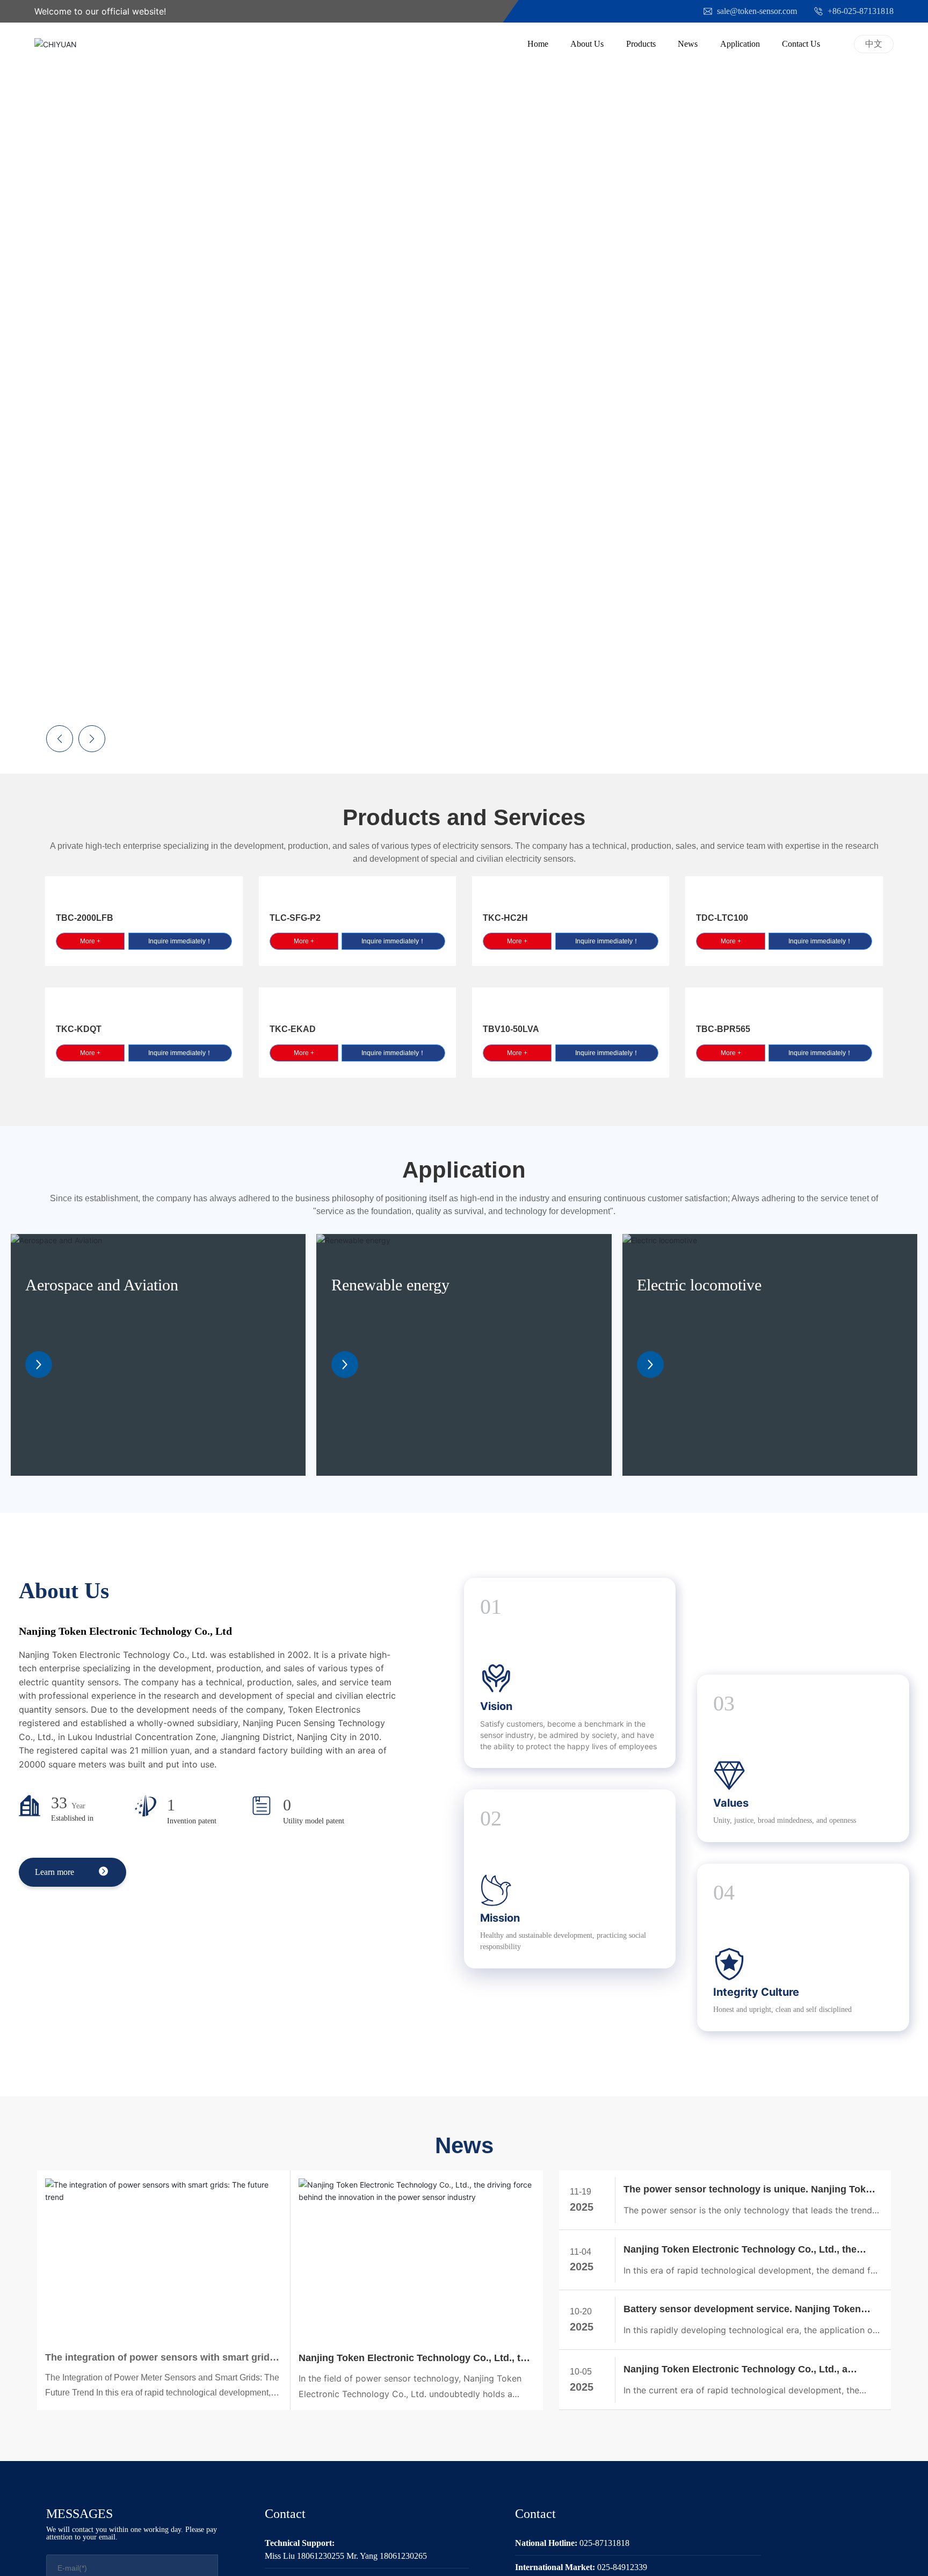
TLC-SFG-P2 (295, 918)
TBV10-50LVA (511, 1029)
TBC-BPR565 (723, 1029)
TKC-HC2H (505, 918)
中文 (874, 44)
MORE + (384, 447)
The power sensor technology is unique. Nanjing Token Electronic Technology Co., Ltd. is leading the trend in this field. (750, 2191)
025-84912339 (622, 2567)
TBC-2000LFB (85, 918)
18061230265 (403, 2556)
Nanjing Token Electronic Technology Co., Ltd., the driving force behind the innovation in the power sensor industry (415, 2359)
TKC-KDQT (79, 1029)
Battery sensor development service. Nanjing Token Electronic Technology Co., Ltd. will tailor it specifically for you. (750, 2310)
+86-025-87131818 (860, 11)
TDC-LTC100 (722, 918)
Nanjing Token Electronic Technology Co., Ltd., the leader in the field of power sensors (740, 2251)
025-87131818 (604, 2543)
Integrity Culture (756, 1992)
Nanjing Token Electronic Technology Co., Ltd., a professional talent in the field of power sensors (735, 2371)
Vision (496, 1706)
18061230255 (321, 2556)
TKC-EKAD (293, 1029)
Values (731, 1803)
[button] (901, 383)
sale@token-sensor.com (756, 11)
